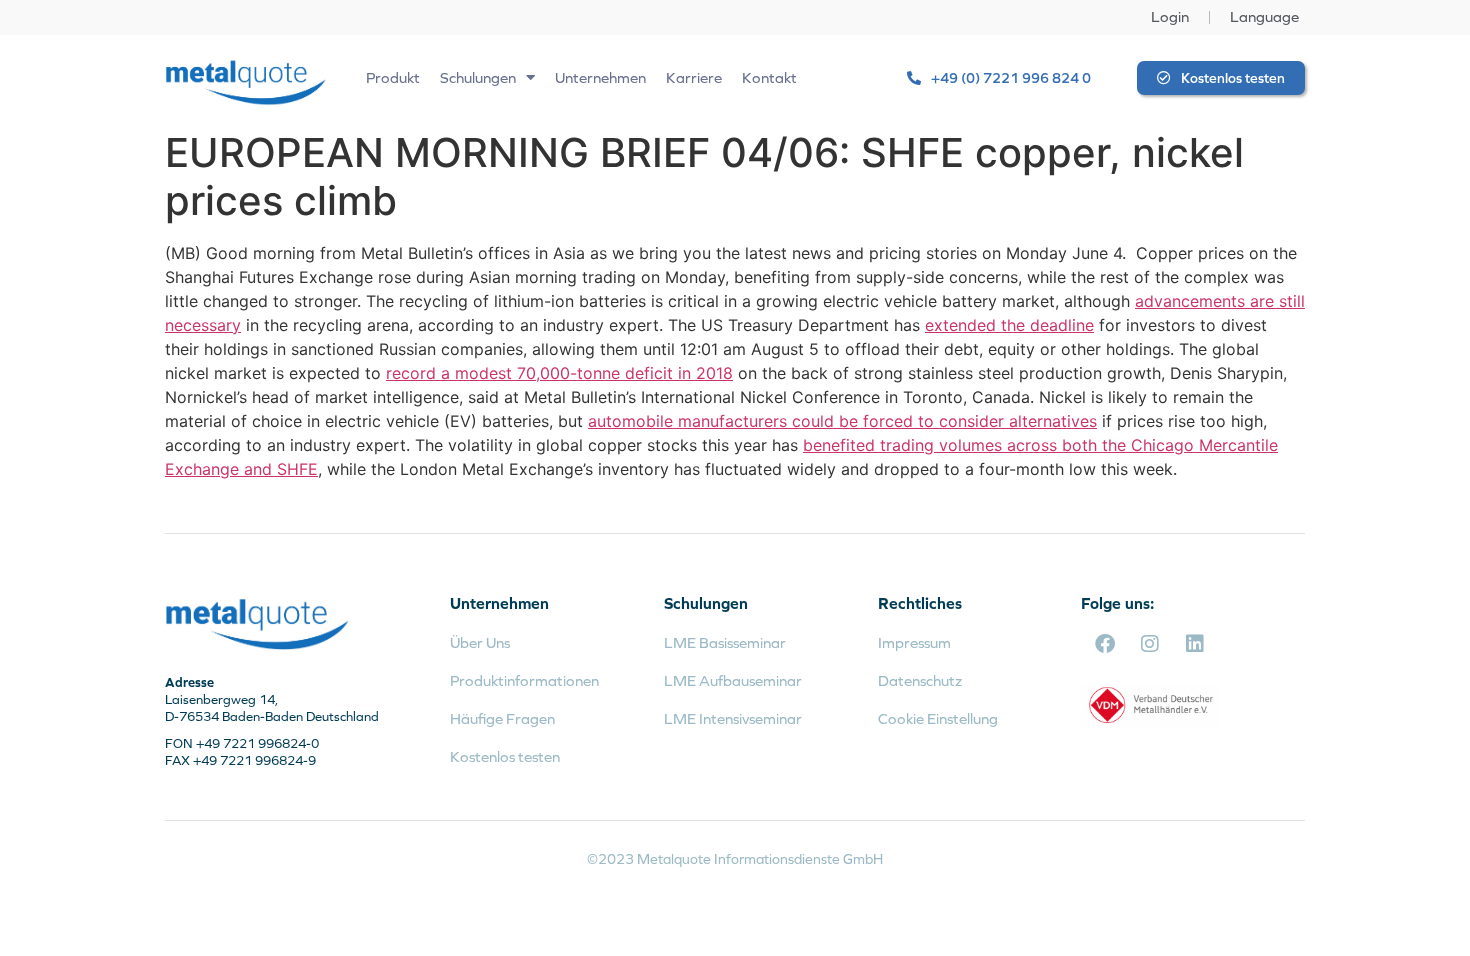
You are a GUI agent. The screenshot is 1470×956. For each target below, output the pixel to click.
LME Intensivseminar (733, 718)
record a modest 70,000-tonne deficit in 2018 (559, 373)
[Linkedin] (1195, 644)
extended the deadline (1009, 325)
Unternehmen (600, 77)
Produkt (393, 77)
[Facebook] (1105, 644)
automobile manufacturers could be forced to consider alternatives (842, 421)
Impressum (914, 642)
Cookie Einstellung (938, 718)
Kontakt (769, 77)
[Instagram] (1150, 644)
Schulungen (478, 77)
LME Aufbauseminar (733, 680)
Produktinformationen (524, 680)
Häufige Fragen (502, 718)
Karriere (694, 77)
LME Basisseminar (725, 642)
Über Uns (480, 642)
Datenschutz (920, 680)
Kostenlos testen (505, 756)
